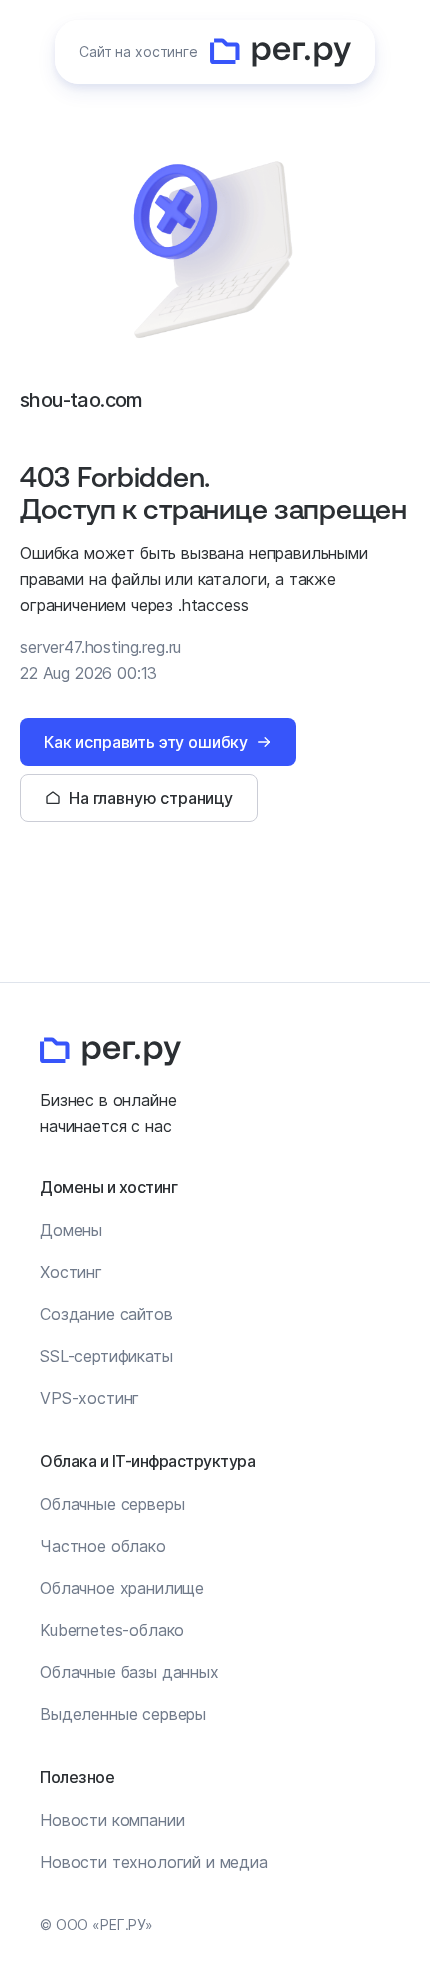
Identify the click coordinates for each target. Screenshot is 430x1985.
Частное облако (103, 1546)
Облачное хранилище (122, 1588)
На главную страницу (151, 798)
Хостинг (71, 1272)
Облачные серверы (112, 1504)
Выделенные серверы (123, 1714)
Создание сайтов (106, 1314)
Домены (71, 1230)
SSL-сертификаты (106, 1356)
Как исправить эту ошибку (146, 742)
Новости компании (112, 1820)
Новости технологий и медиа (154, 1862)
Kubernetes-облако (112, 1630)
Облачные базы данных (129, 1672)
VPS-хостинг (89, 1398)
